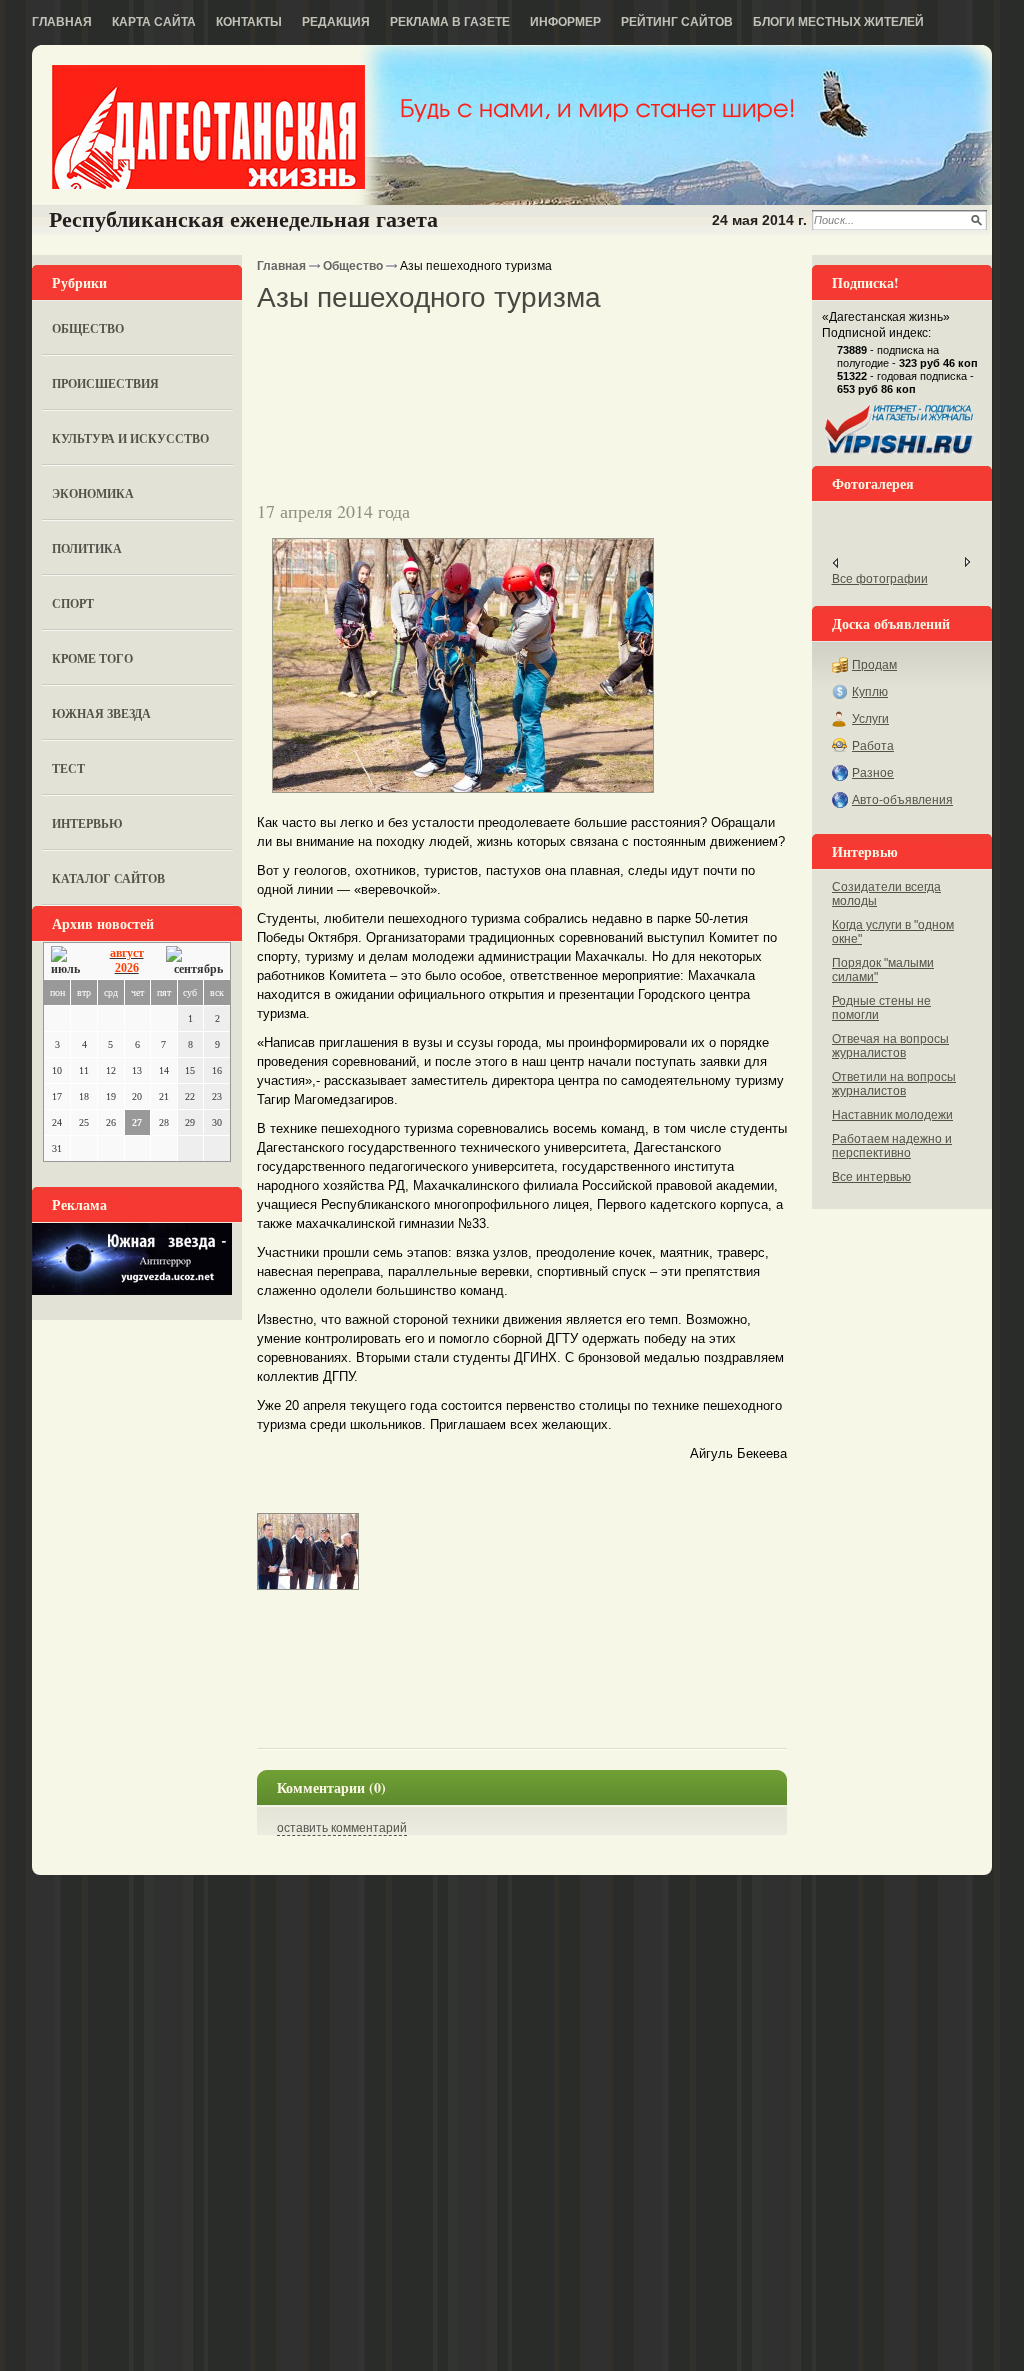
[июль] (69, 961)
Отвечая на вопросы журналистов (890, 1046)
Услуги (870, 719)
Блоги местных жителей (838, 22)
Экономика (93, 493)
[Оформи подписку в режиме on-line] (900, 454)
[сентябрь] (194, 961)
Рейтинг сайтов (677, 22)
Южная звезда (101, 713)
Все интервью (871, 1177)
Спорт (73, 603)
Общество (88, 328)
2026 (127, 968)
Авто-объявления (902, 800)
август (127, 953)
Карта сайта (154, 22)
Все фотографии (880, 579)
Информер (565, 22)
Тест (68, 768)
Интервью (87, 823)
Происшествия (105, 383)
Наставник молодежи (892, 1115)
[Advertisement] (491, 349)
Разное (873, 773)
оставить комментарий (342, 1828)
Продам (874, 665)
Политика (87, 548)
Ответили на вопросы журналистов (894, 1084)
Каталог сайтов (108, 878)
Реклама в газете (450, 22)
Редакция (336, 22)
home (208, 127)
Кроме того (92, 658)
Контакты (249, 22)
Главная (62, 22)
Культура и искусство (130, 438)
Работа (873, 746)
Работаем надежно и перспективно (892, 1146)
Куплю (870, 692)
